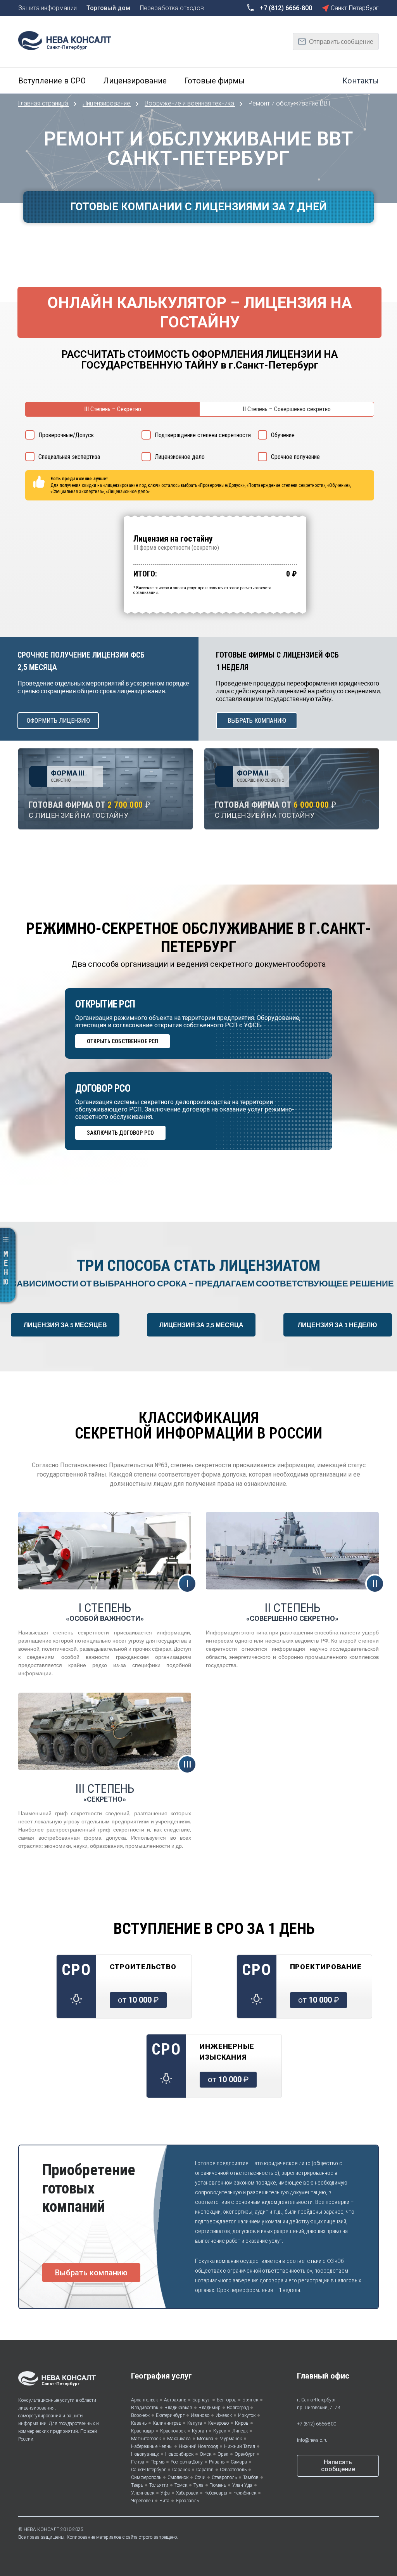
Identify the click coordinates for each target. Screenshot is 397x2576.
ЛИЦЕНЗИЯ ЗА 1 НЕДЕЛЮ (337, 1325)
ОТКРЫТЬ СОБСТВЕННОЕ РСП (123, 1041)
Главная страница (44, 103)
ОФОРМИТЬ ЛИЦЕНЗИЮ (58, 721)
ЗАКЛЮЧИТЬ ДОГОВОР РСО (120, 1133)
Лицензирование (107, 103)
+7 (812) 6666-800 (317, 2424)
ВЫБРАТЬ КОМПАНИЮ (257, 721)
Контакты (361, 81)
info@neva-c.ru (312, 2440)
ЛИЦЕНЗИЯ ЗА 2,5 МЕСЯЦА (201, 1325)
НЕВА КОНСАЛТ (41, 2529)
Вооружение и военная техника (190, 103)
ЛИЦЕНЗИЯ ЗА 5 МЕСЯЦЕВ (65, 1325)
